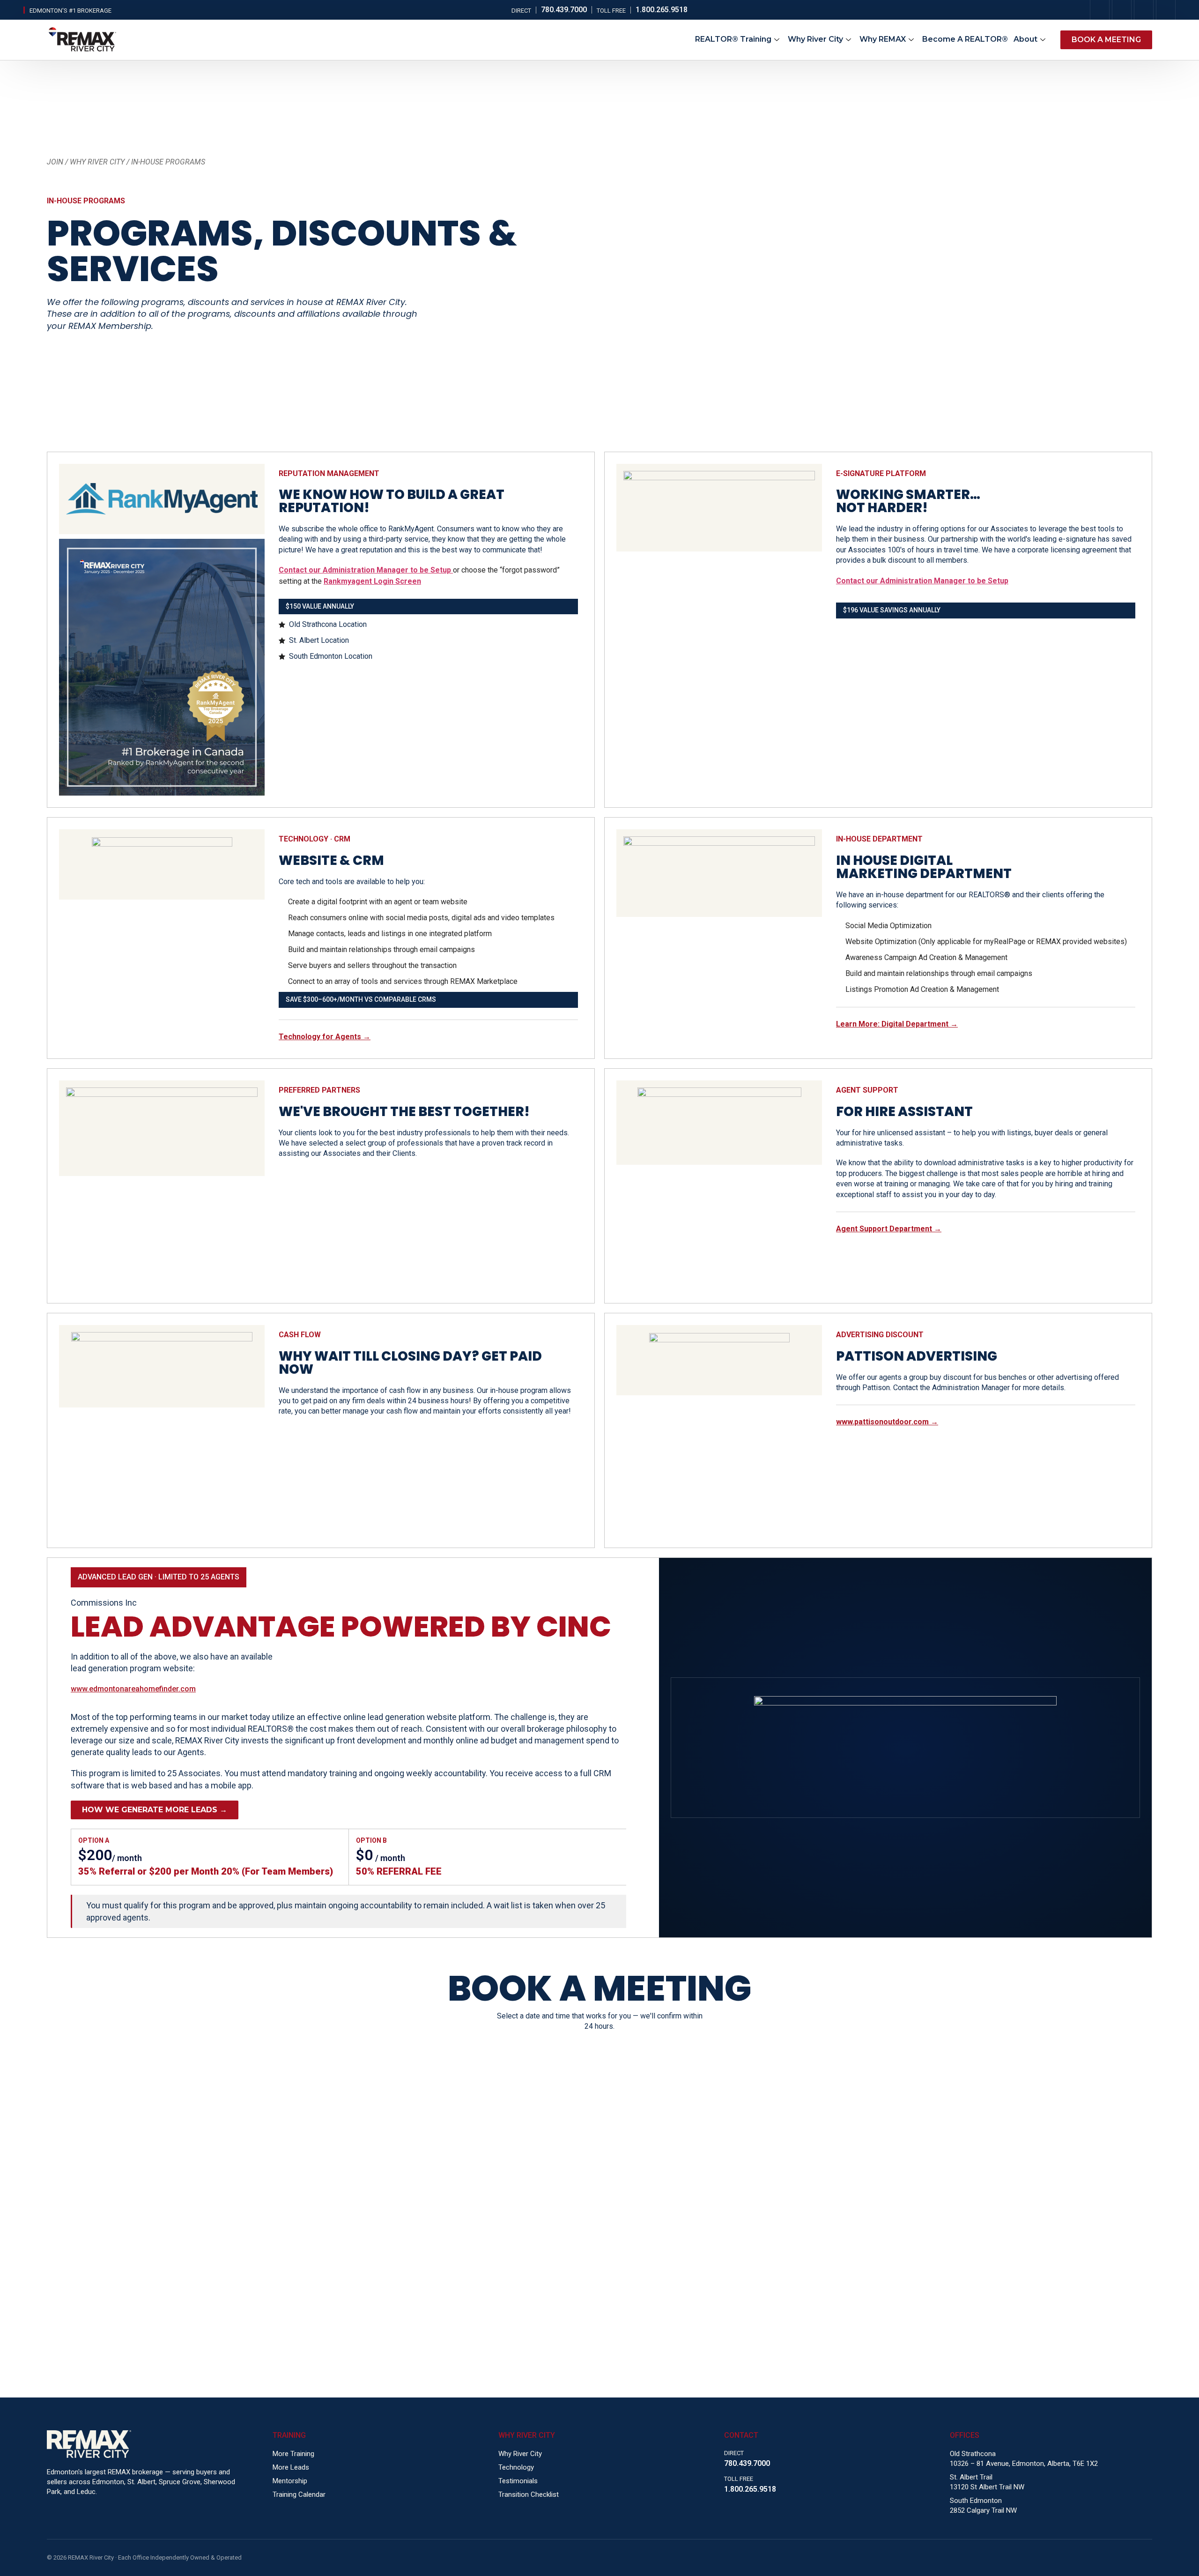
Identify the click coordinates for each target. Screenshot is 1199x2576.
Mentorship (290, 2481)
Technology (516, 2467)
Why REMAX (883, 39)
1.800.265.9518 (750, 2489)
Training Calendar (299, 2494)
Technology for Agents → (325, 1037)
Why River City (815, 39)
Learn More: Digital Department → (897, 1024)
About (1025, 39)
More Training (293, 2454)
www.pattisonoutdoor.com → (887, 1422)
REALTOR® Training (733, 39)
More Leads (291, 2467)
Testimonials (518, 2481)
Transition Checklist (529, 2494)
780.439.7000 (747, 2463)
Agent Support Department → (889, 1229)
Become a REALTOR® (965, 39)
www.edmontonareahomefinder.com (133, 1689)
